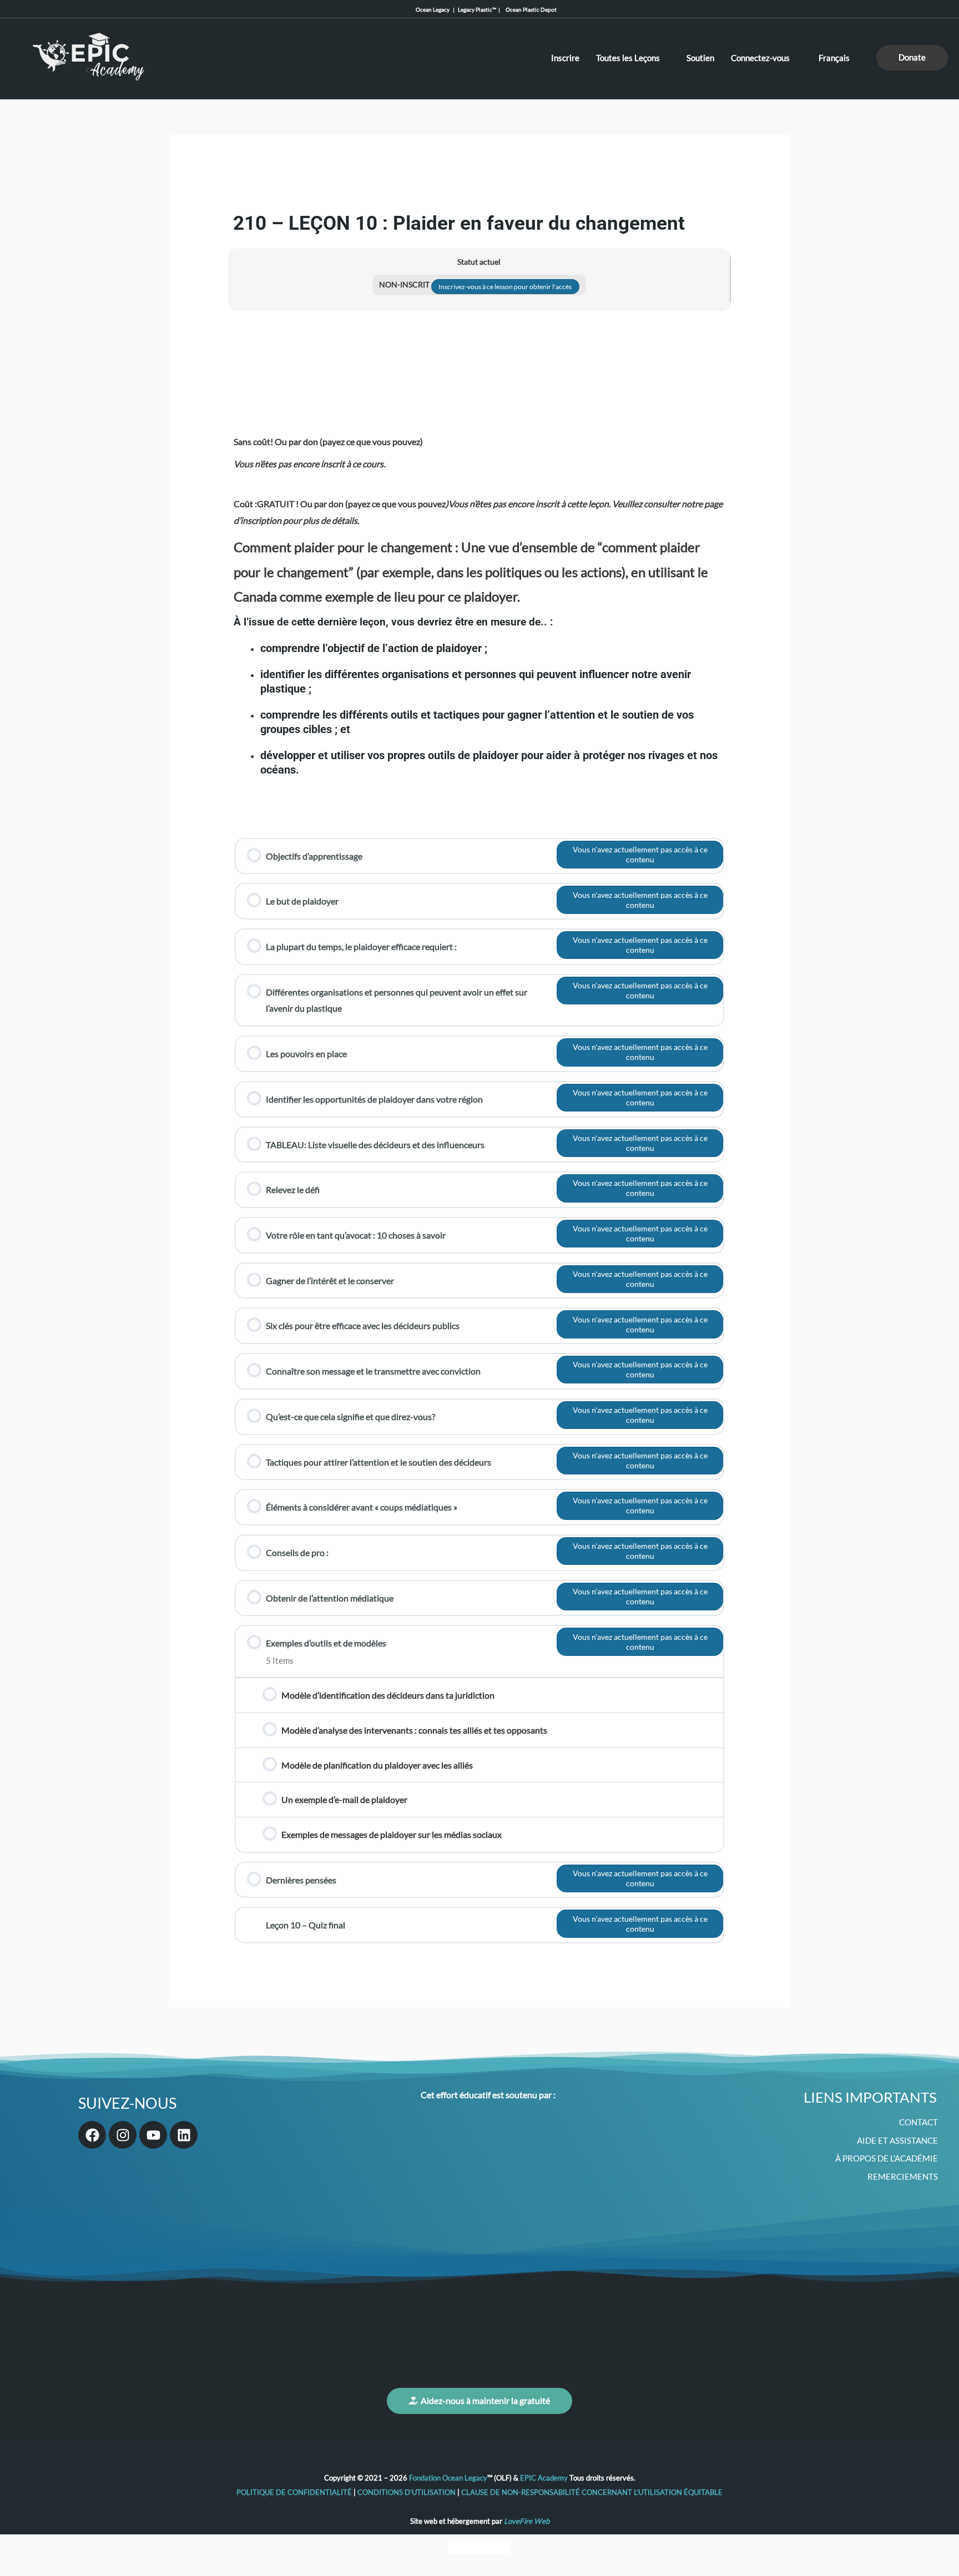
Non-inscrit (405, 285)
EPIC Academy (544, 2478)
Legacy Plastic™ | (480, 9)
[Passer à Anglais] (458, 2547)
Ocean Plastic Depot (529, 9)
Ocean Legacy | (437, 9)
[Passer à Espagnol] (501, 2547)
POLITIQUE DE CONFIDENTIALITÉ (295, 2492)
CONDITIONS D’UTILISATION (407, 2492)
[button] (912, 58)
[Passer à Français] (479, 2547)
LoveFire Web (527, 2521)
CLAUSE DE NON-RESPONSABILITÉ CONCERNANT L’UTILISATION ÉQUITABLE (592, 2492)
